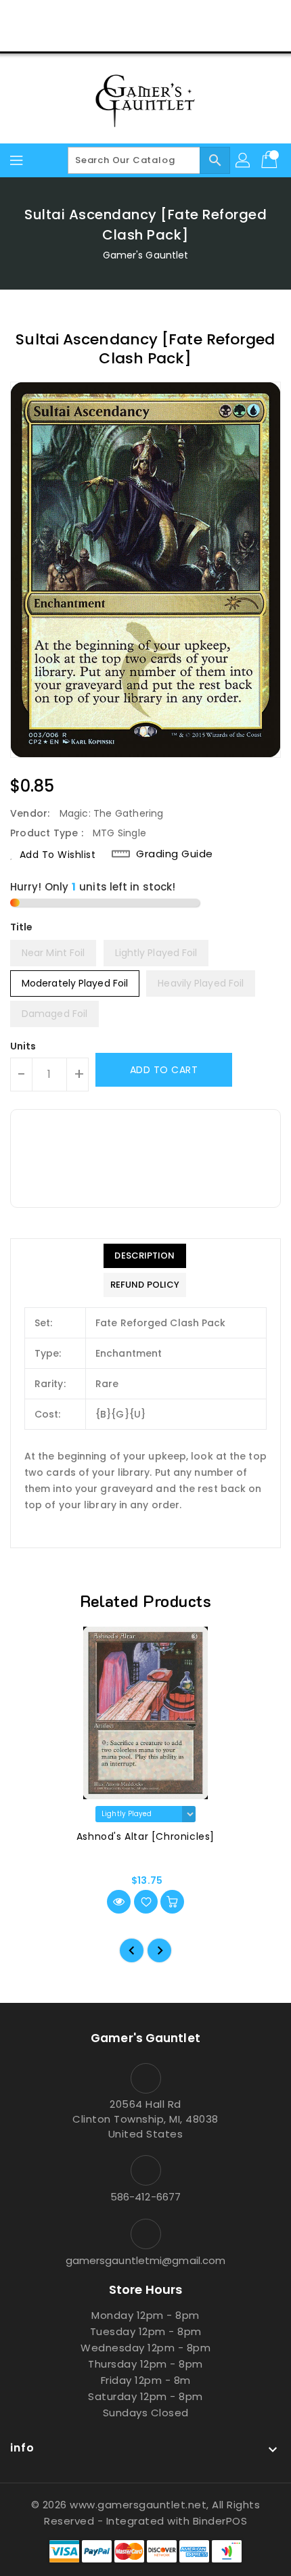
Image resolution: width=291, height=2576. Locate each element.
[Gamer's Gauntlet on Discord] (171, 16)
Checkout (120, 37)
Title (22, 927)
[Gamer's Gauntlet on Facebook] (94, 16)
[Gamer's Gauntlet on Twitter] (120, 16)
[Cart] (271, 160)
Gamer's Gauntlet (146, 255)
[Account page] (244, 160)
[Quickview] (119, 1902)
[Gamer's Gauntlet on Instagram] (145, 16)
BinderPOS (220, 2521)
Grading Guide (175, 854)
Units (23, 1046)
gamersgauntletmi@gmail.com (146, 2260)
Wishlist (178, 37)
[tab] (145, 1256)
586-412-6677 (145, 2197)
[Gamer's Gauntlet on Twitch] (197, 16)
